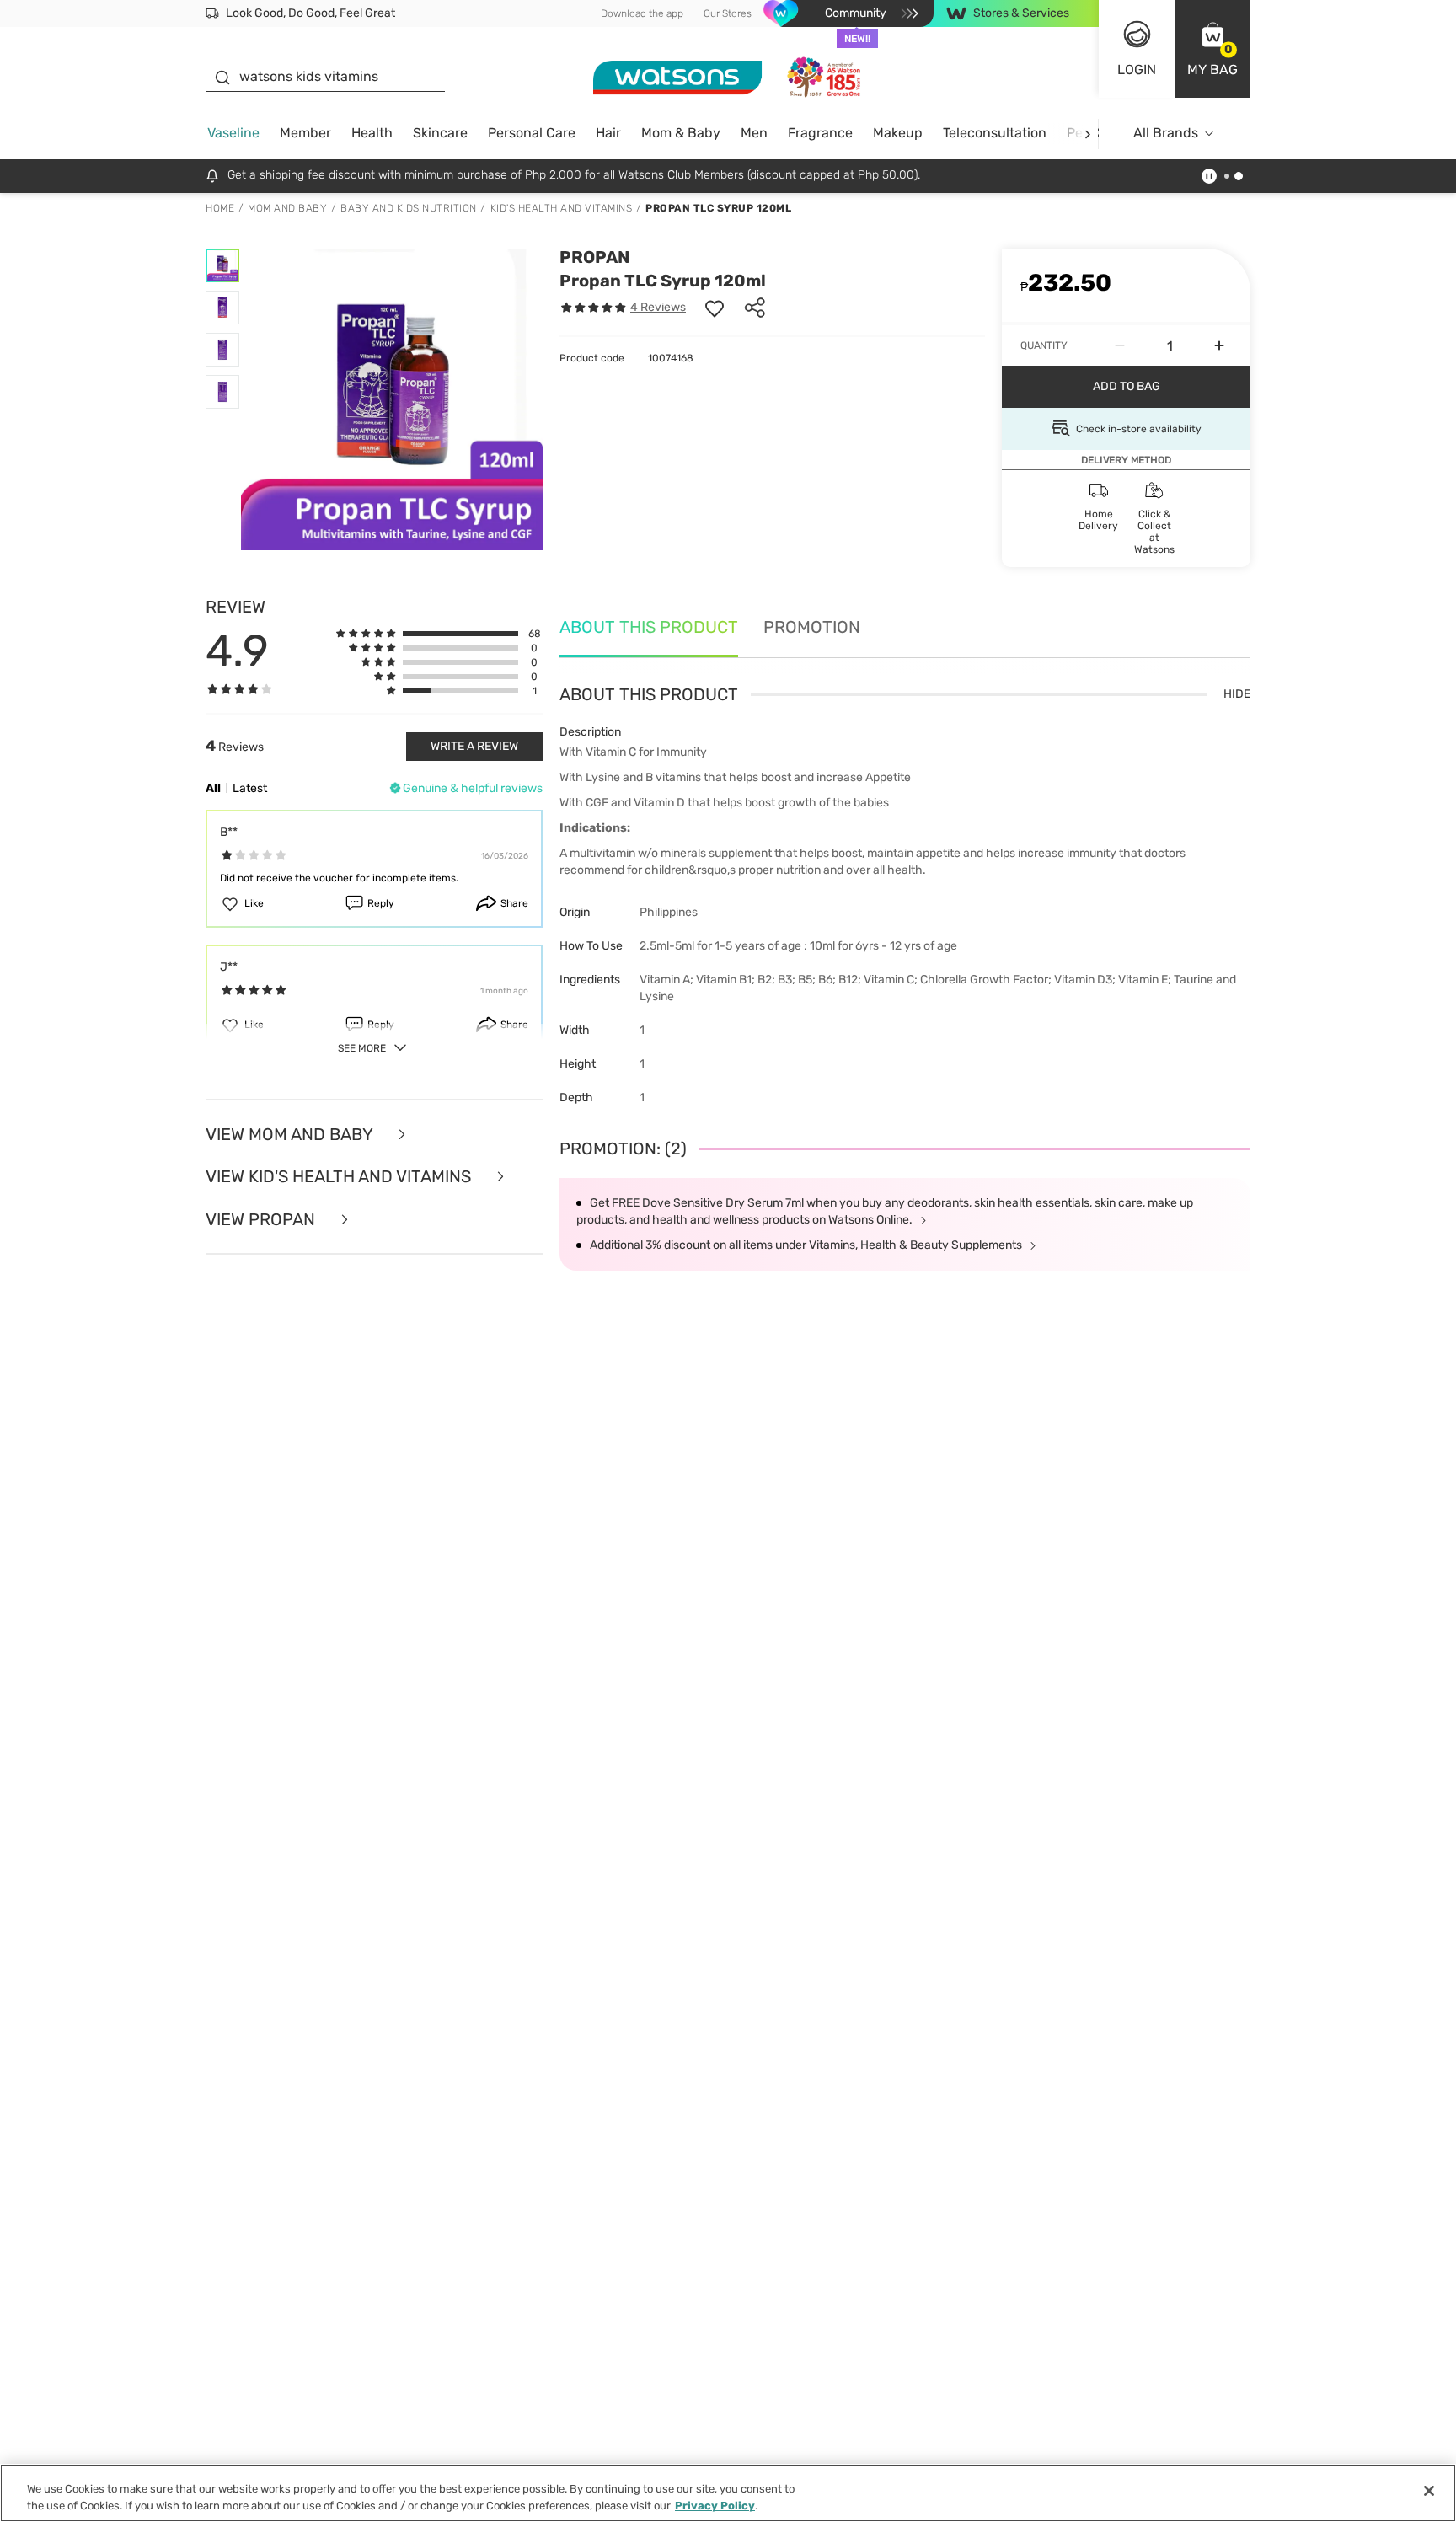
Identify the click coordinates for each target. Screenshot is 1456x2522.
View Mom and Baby (291, 1135)
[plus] (1219, 345)
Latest (250, 788)
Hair (608, 133)
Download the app (642, 13)
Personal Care (532, 133)
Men (754, 133)
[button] (1212, 49)
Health (372, 133)
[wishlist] (715, 308)
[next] (1087, 134)
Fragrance (820, 133)
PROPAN (594, 257)
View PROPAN (262, 1220)
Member (305, 133)
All (213, 788)
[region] (728, 2493)
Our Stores (728, 13)
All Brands (1166, 133)
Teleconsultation (995, 133)
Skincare (440, 133)
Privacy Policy (715, 2505)
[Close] (1429, 2491)
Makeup (898, 133)
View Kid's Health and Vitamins (340, 1177)
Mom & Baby (681, 133)
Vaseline (233, 133)
